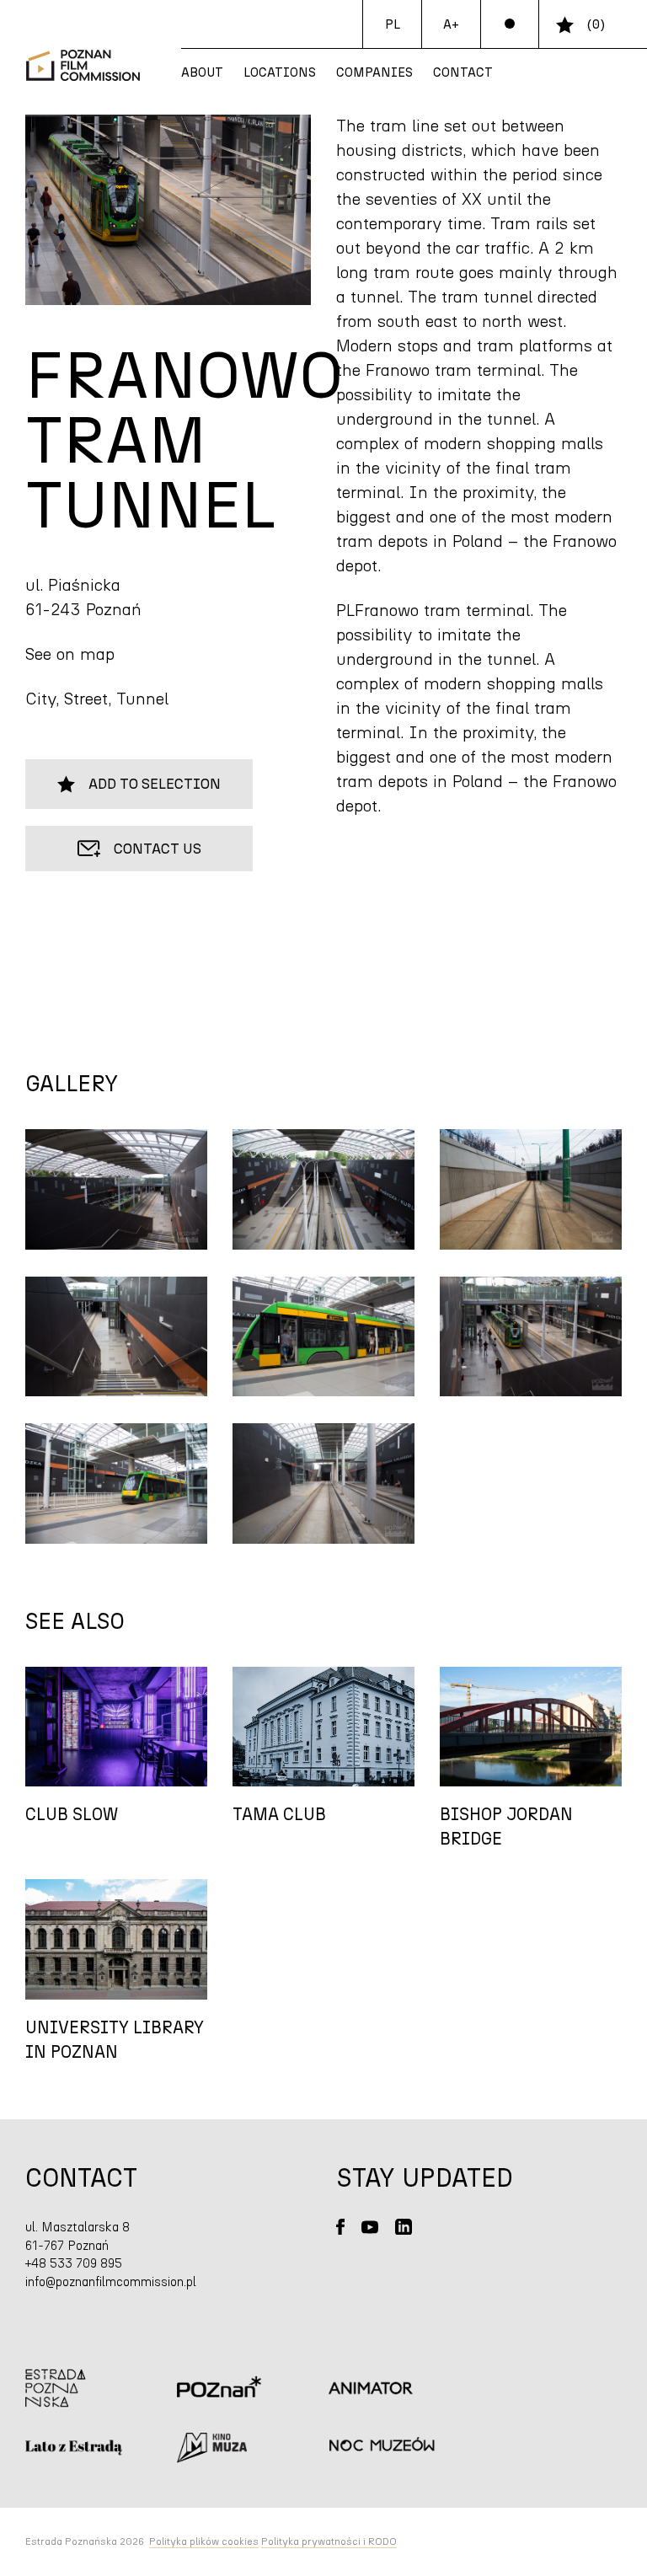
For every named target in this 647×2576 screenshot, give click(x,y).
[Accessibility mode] (510, 24)
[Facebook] (340, 2227)
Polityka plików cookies (204, 2541)
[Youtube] (370, 2227)
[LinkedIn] (404, 2227)
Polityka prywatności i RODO (329, 2541)
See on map (70, 655)
